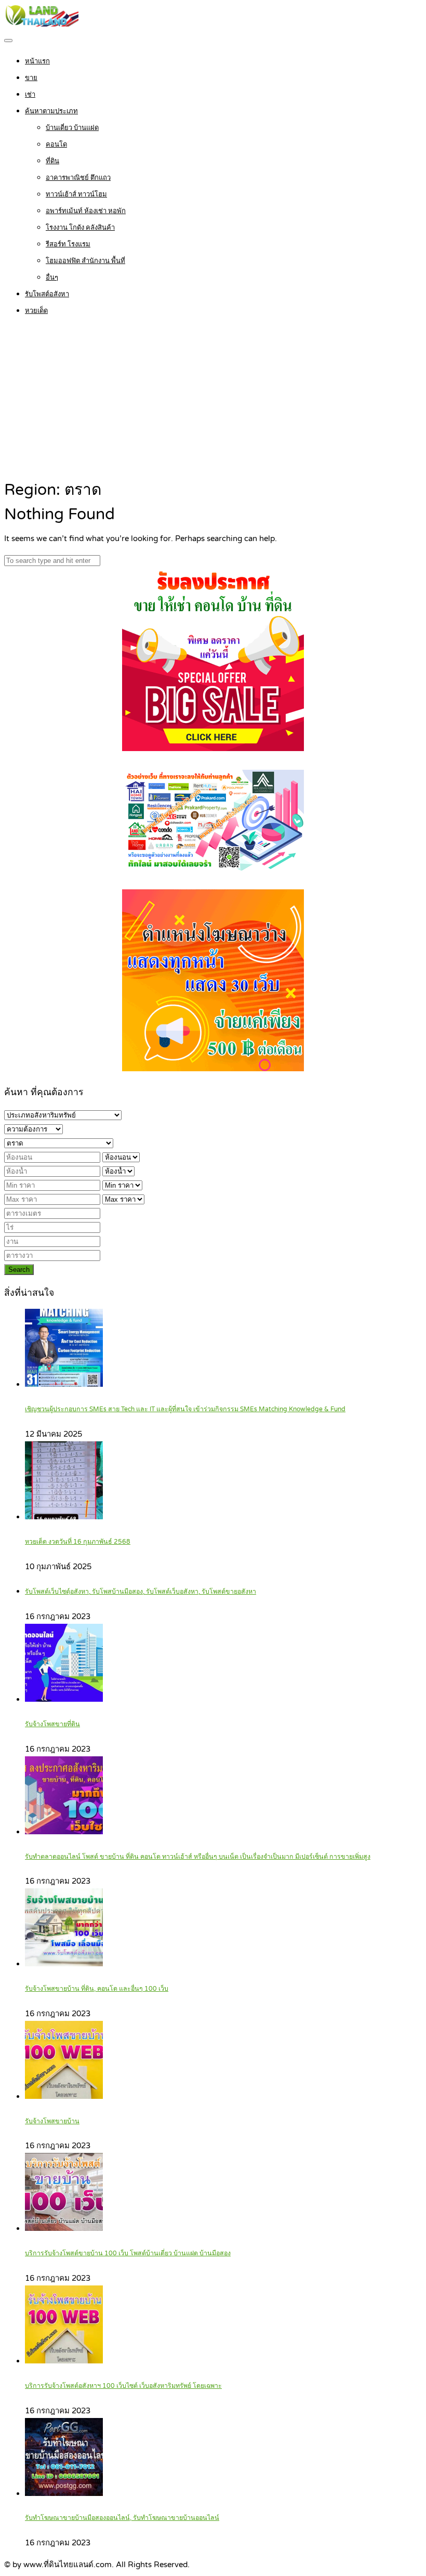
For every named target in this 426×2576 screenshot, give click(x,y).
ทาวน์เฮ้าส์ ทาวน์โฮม (76, 194)
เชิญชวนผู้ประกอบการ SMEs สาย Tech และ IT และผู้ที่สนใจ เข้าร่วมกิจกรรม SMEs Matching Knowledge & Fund (185, 1409)
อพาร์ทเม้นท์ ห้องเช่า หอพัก (86, 211)
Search (19, 1270)
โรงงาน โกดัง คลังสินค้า (80, 228)
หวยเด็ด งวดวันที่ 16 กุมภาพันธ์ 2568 (78, 1542)
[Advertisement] (213, 400)
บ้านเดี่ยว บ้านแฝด (72, 128)
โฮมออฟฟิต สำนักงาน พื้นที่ (85, 261)
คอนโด (56, 144)
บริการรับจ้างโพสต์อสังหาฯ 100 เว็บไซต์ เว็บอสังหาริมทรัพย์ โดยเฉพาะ (123, 2386)
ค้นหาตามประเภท (51, 111)
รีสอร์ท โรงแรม (68, 244)
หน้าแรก (37, 61)
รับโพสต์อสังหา (47, 294)
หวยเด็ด (36, 311)
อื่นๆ (52, 278)
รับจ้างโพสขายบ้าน (52, 2121)
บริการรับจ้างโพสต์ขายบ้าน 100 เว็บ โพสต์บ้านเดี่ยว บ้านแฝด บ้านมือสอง (128, 2253)
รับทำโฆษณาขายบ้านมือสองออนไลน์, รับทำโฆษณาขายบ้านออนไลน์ (122, 2518)
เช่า (30, 95)
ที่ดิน (52, 161)
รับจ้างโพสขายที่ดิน (52, 1724)
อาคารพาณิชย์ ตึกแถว (78, 178)
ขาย (31, 78)
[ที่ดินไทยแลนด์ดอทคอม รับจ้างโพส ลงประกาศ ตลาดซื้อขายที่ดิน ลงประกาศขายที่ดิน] (41, 24)
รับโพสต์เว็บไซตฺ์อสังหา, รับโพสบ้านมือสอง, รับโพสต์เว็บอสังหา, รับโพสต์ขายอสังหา (141, 1592)
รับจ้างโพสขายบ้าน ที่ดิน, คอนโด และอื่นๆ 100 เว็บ (97, 1989)
